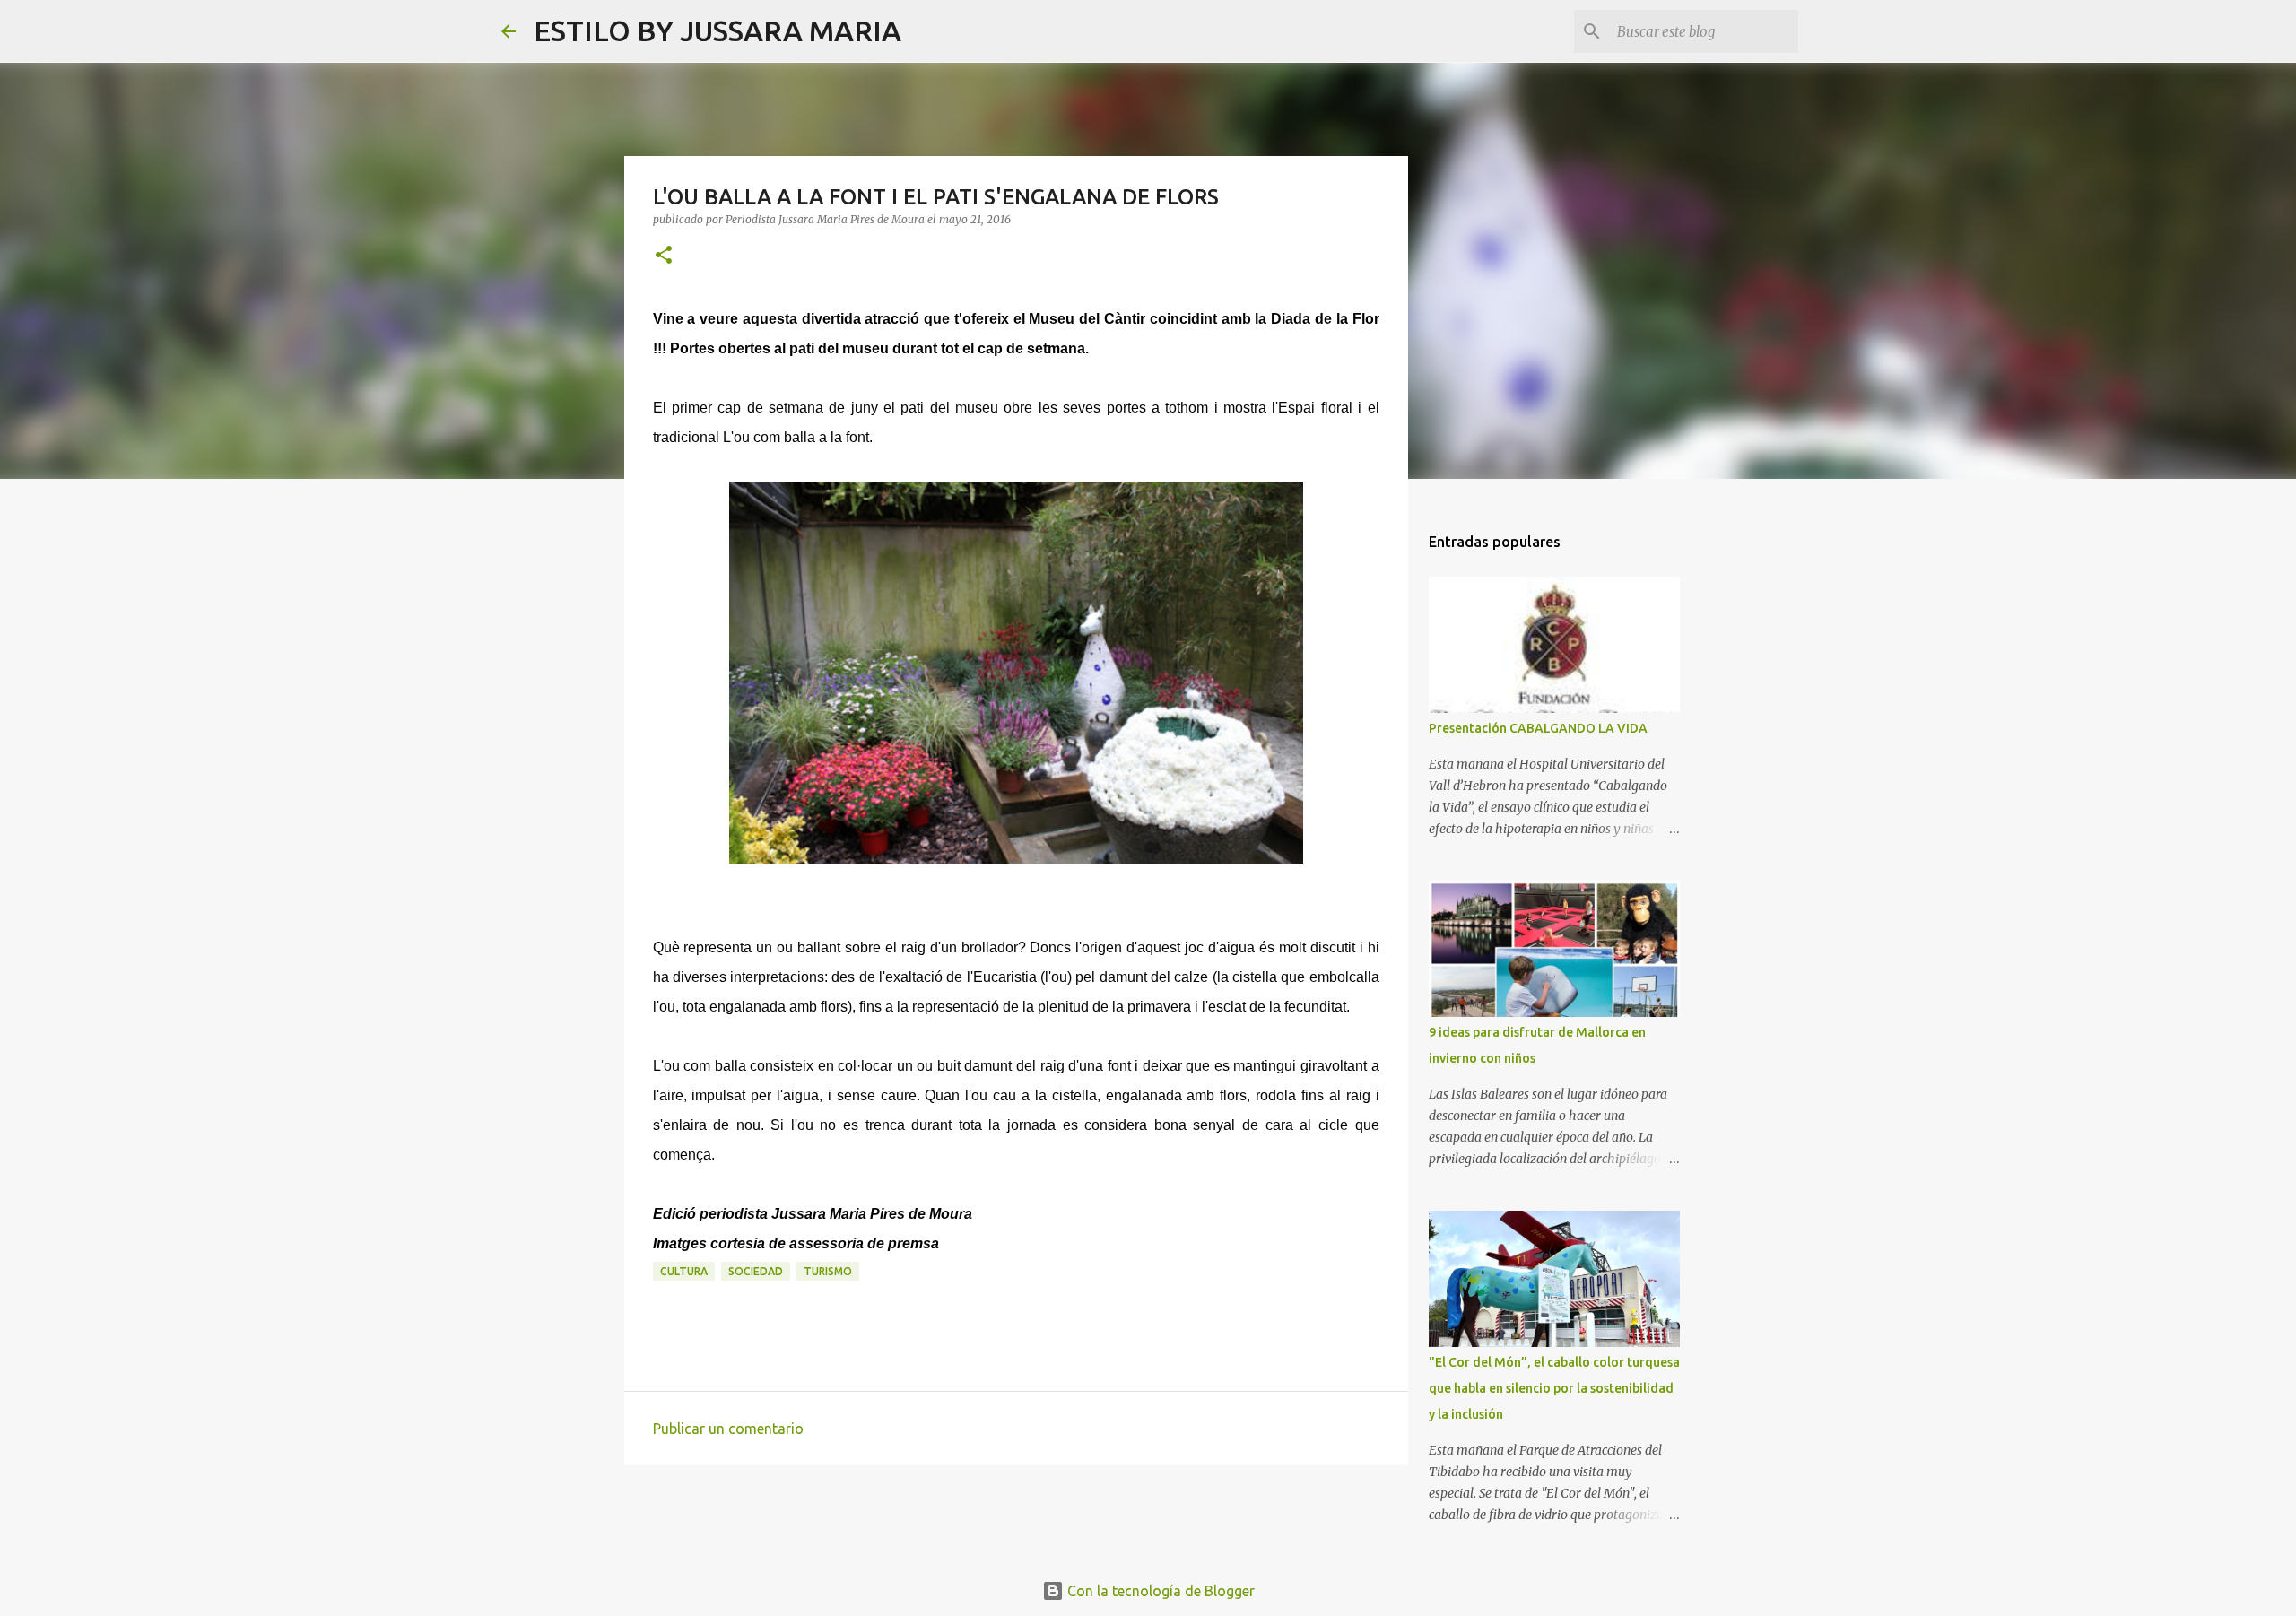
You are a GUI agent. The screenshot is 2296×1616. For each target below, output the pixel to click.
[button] (664, 256)
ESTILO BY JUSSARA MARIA (717, 30)
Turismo (828, 1271)
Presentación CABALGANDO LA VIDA (1538, 728)
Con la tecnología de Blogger (1159, 1591)
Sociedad (756, 1271)
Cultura (684, 1271)
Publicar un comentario (728, 1429)
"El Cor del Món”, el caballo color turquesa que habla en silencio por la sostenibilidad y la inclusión (1554, 1388)
